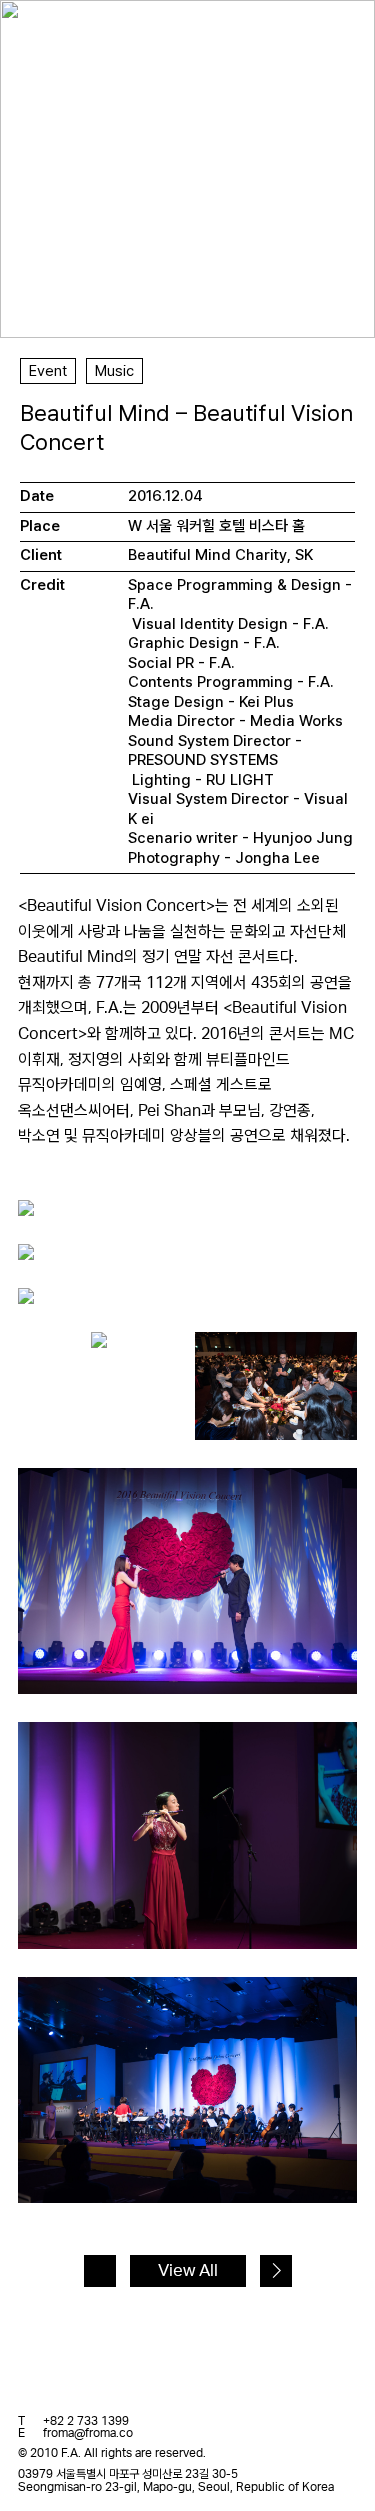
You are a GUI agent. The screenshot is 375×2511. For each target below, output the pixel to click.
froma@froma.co (88, 2433)
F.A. (46, 33)
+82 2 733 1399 (86, 2421)
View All (188, 2270)
